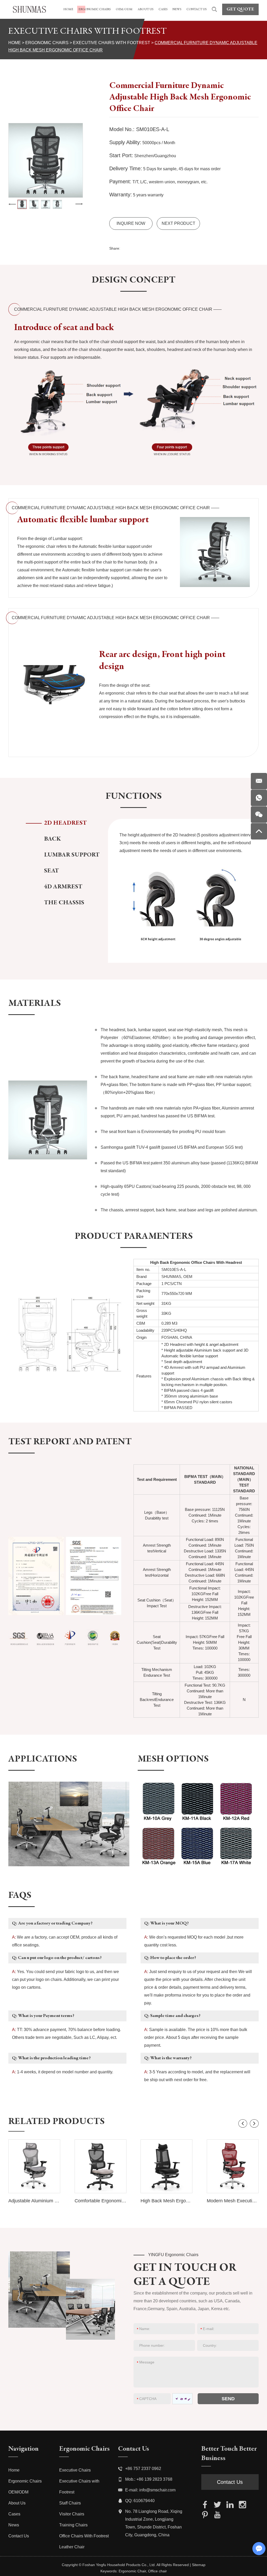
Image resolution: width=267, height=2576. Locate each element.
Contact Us (19, 2536)
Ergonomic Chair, (133, 2571)
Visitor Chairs (72, 2514)
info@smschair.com (157, 2490)
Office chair (157, 2571)
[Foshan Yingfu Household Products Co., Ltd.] (29, 9)
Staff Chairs (70, 2503)
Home (15, 43)
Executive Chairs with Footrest (112, 43)
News (14, 2525)
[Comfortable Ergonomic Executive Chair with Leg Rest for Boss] (101, 2166)
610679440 (144, 2501)
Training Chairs (73, 2525)
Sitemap (199, 2565)
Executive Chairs (75, 2470)
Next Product (178, 223)
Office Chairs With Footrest (84, 2536)
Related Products (56, 2122)
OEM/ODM (18, 2492)
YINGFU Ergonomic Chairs (173, 2255)
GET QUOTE (240, 9)
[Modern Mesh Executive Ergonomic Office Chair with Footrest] (233, 2166)
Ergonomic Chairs (47, 43)
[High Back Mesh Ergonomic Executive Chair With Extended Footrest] (166, 2166)
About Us (17, 2503)
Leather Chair (72, 2547)
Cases (14, 2514)
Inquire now (131, 223)
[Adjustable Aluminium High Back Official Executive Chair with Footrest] (34, 2166)
